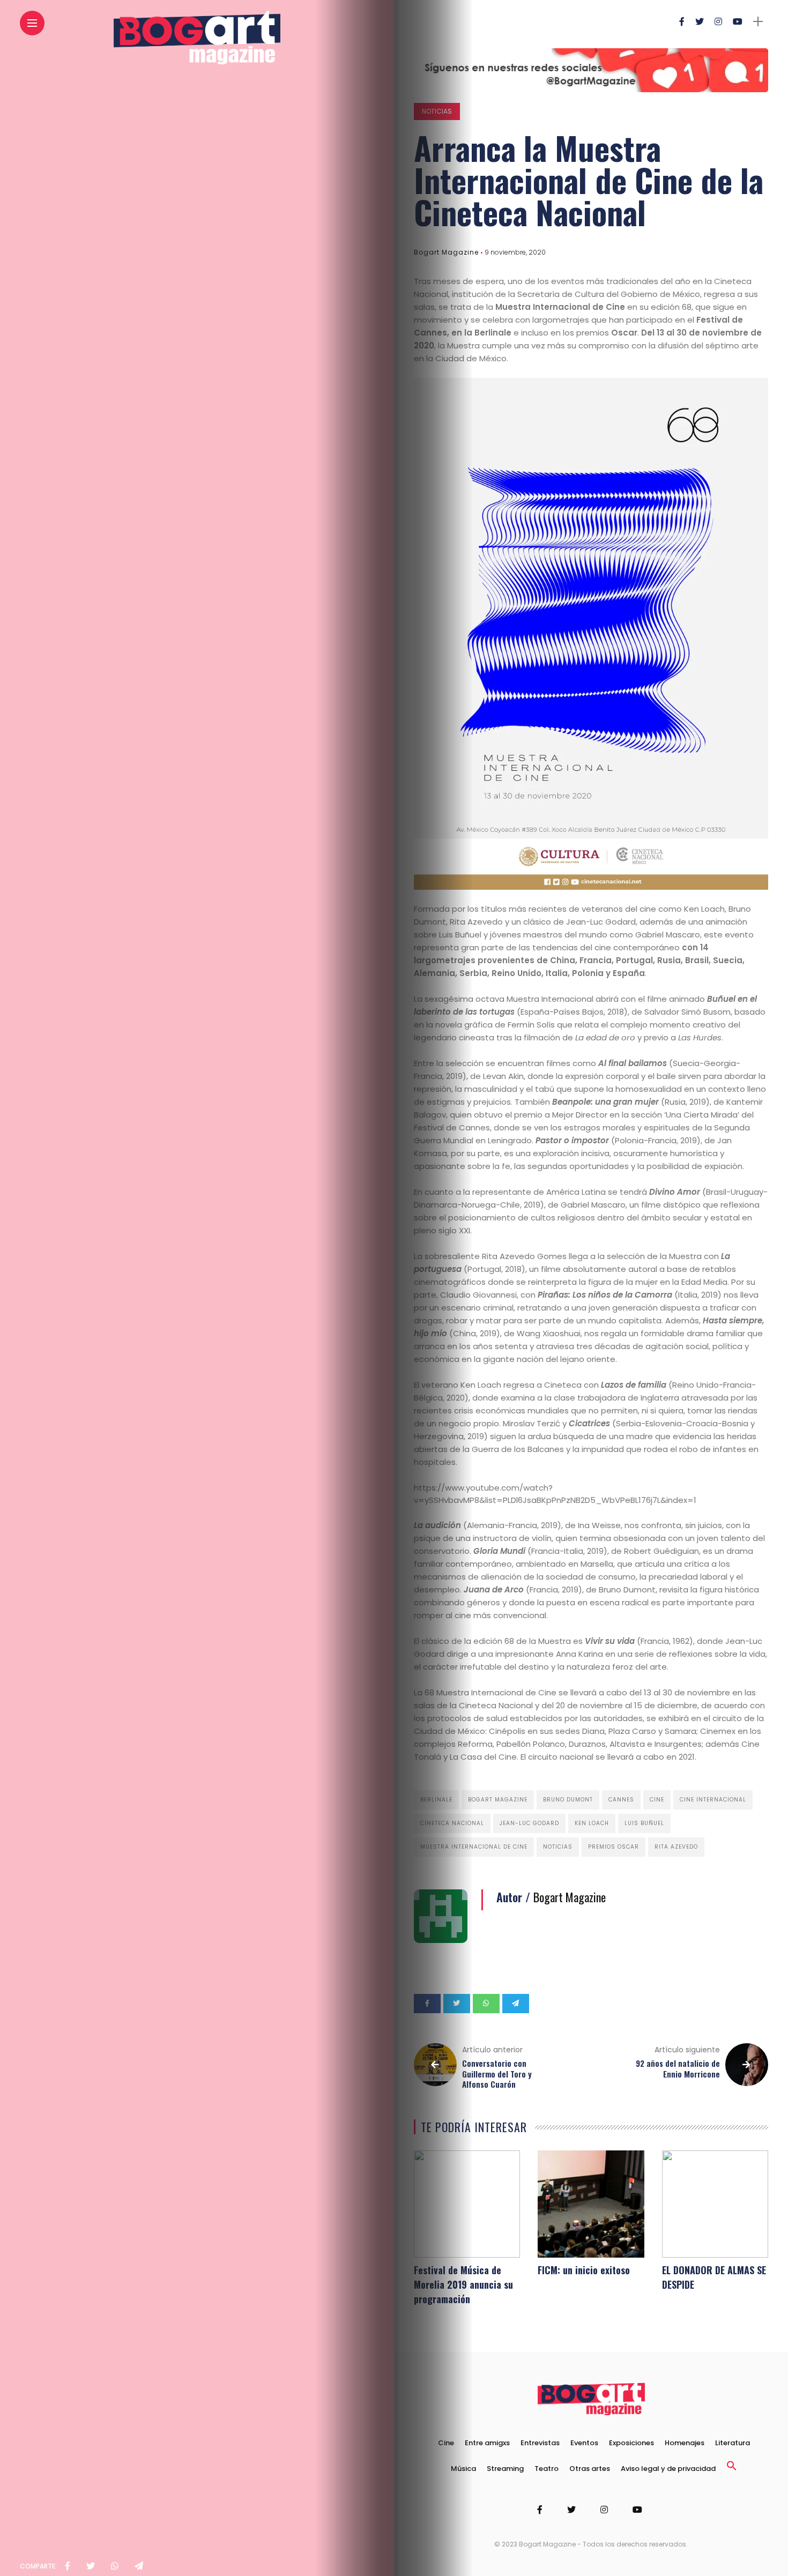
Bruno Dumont (568, 1800)
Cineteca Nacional (452, 1823)
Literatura (733, 2443)
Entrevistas (540, 2443)
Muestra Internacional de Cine (474, 1847)
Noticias (437, 111)
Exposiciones (631, 2443)
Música (463, 2469)
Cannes (621, 1800)
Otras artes (590, 2469)
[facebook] (68, 2566)
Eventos (584, 2443)
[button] (732, 2469)
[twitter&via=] (91, 2566)
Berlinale (436, 1800)
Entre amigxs (487, 2443)
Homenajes (685, 2443)
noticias (558, 1847)
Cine (657, 1800)
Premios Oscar (614, 1847)
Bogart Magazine (446, 252)
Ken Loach (592, 1823)
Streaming (505, 2469)
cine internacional (713, 1800)
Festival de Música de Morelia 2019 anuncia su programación (463, 2284)
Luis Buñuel (644, 1823)
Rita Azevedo (676, 1847)
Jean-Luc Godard (529, 1823)
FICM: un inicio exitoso (584, 2270)
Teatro (547, 2469)
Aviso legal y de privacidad (668, 2469)
